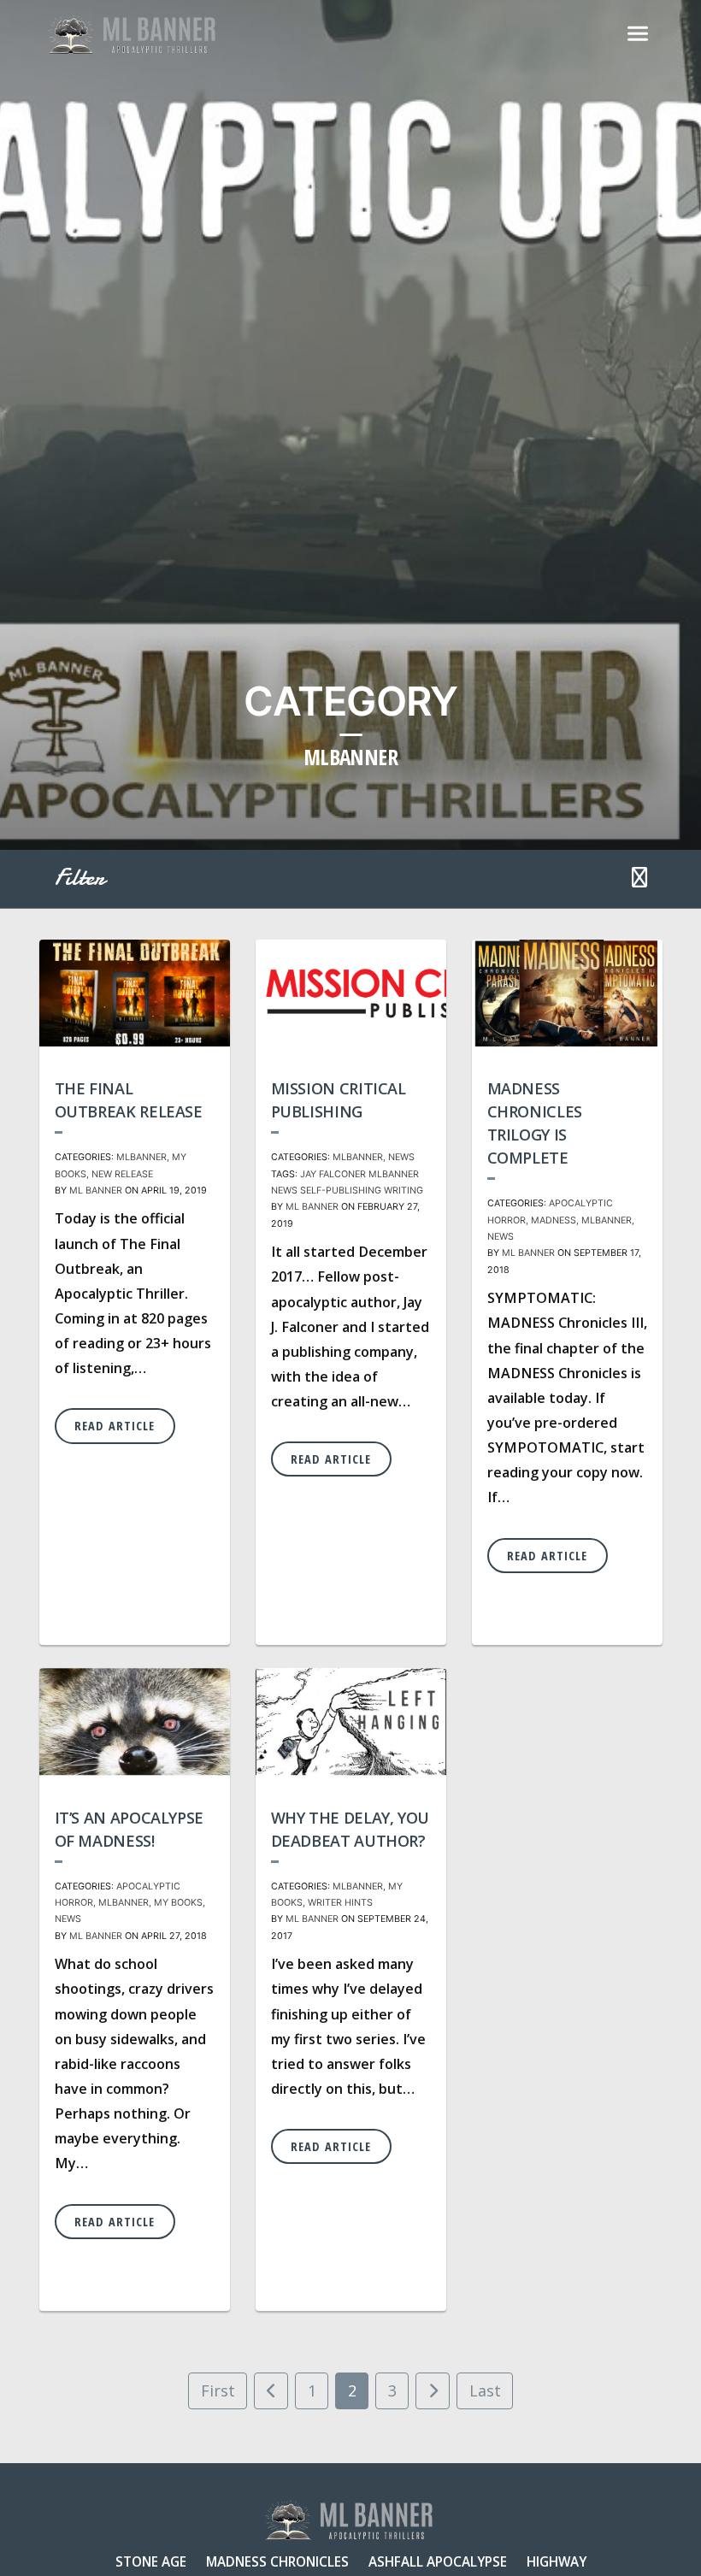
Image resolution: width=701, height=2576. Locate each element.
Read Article (115, 1426)
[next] (433, 2391)
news (284, 1191)
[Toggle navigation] (638, 34)
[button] (639, 879)
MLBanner (141, 1157)
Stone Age (151, 2561)
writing (404, 1191)
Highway (557, 2561)
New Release (122, 1174)
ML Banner (96, 1191)
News (401, 1157)
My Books (178, 1903)
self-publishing (341, 1191)
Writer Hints (340, 1903)
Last (485, 2390)
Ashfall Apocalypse (438, 2561)
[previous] (271, 2391)
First (218, 2390)
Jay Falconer (333, 1174)
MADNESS (554, 1220)
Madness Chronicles (277, 2561)
